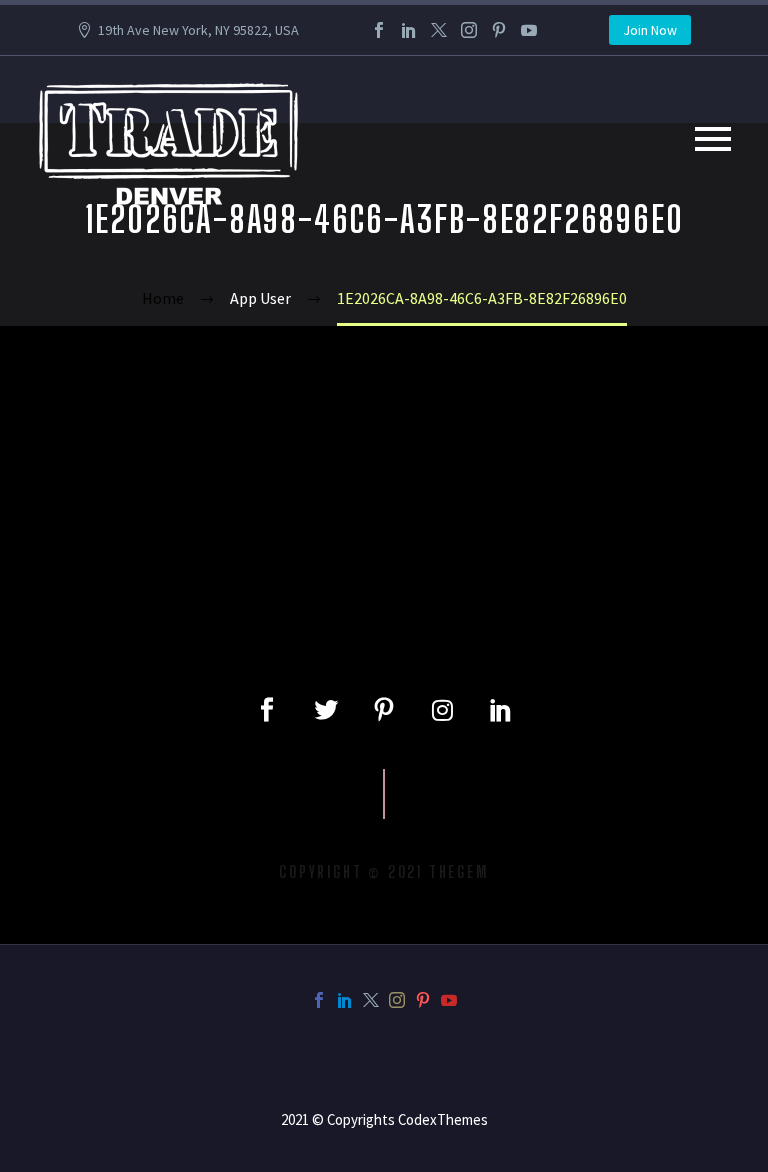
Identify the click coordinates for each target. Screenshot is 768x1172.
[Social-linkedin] (501, 710)
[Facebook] (379, 30)
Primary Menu (713, 139)
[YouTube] (529, 30)
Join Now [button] (650, 30)
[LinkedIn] (409, 30)
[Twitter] (439, 30)
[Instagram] (469, 30)
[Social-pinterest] (384, 710)
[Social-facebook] (267, 710)
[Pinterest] (499, 30)
